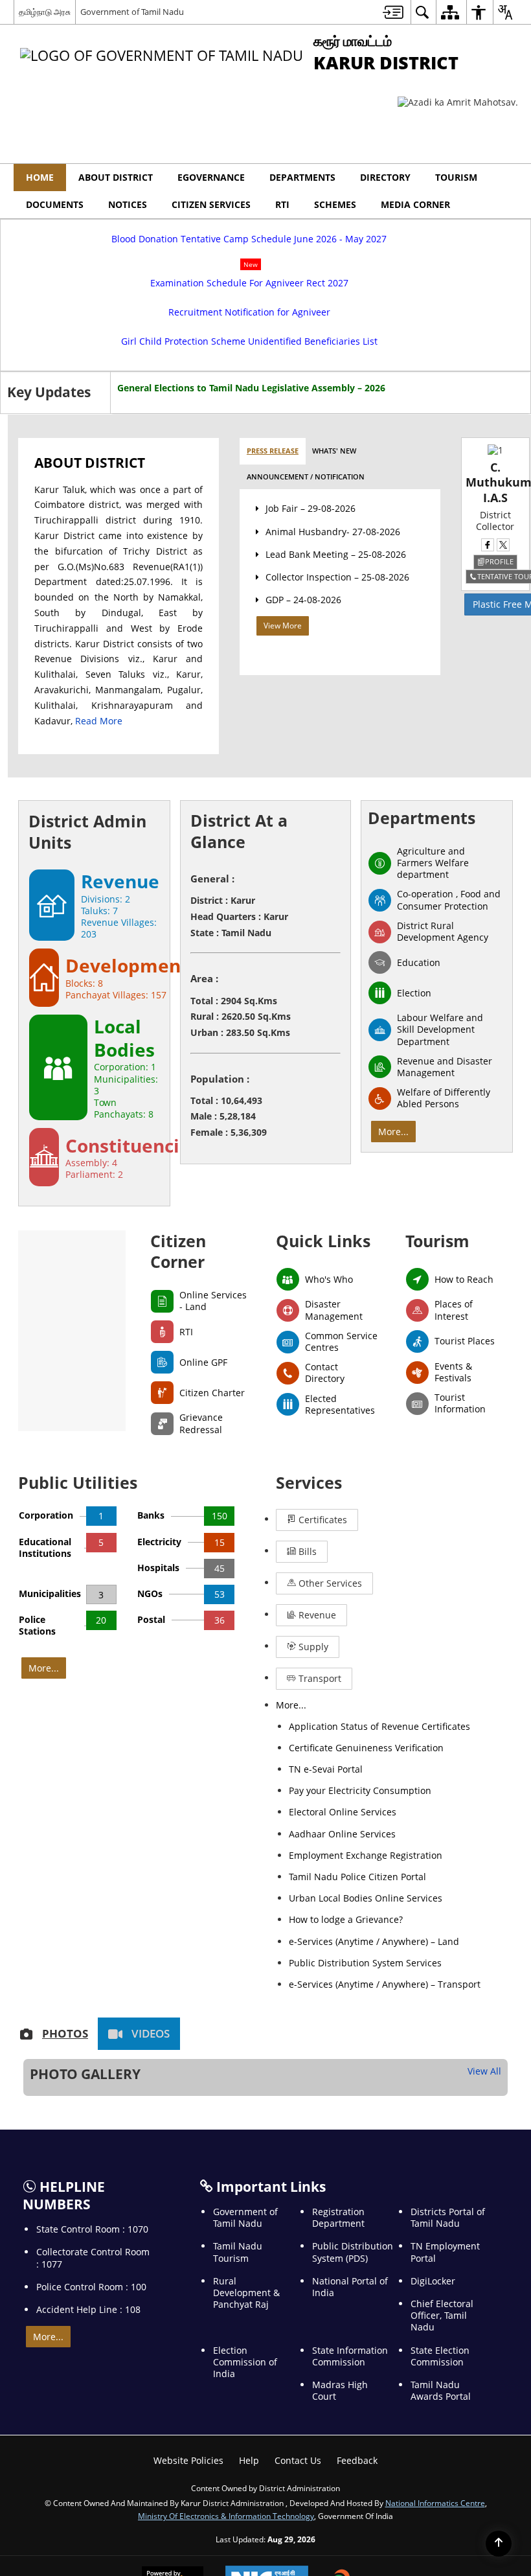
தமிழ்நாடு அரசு (45, 12)
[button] (503, 178)
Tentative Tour (492, 638)
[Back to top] (499, 2544)
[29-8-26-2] (112, 1878)
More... (393, 1224)
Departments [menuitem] (302, 177)
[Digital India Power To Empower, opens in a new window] (360, 2424)
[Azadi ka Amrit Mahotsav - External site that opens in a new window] (458, 102)
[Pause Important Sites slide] (507, 2277)
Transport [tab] (394, 1693)
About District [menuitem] (116, 177)
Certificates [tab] (322, 1620)
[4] (464, 2271)
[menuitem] (393, 12)
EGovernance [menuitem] (211, 177)
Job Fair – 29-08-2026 (304, 570)
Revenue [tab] (425, 1656)
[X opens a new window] (488, 607)
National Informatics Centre (435, 2345)
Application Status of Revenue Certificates (390, 1719)
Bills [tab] (400, 1620)
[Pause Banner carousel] (512, 208)
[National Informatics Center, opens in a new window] (267, 2423)
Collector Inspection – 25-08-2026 (331, 639)
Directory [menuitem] (385, 177)
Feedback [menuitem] (357, 2303)
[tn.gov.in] (76, 2271)
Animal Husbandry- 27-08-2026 (326, 593)
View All (476, 1852)
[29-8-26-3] (261, 1878)
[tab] (266, 513)
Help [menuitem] (249, 2303)
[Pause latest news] (510, 421)
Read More (58, 813)
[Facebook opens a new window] (473, 607)
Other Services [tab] (329, 1656)
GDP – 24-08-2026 (297, 662)
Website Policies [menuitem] (188, 2303)
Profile (484, 624)
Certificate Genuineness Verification (377, 1741)
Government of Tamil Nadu (132, 12)
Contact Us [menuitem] (298, 2303)
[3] (335, 2271)
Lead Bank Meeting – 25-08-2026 (329, 616)
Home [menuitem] (40, 177)
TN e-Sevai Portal (336, 1762)
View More (276, 688)
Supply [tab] (312, 1693)
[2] (205, 2271)
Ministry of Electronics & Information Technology (226, 2358)
